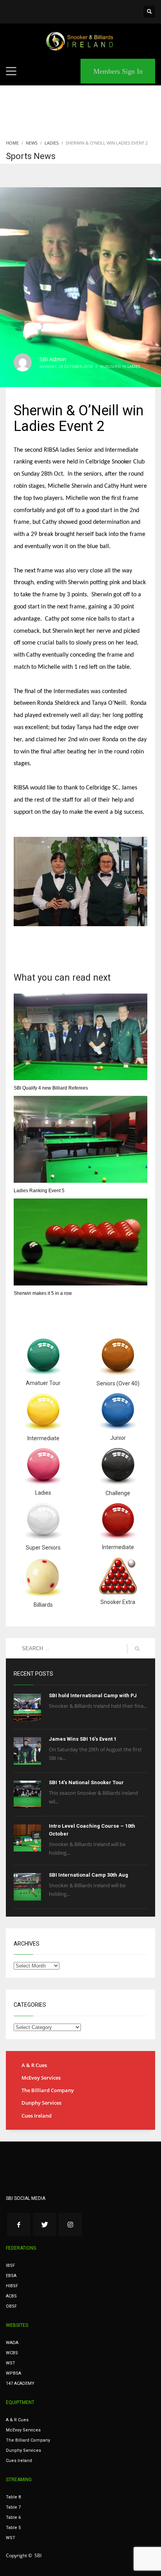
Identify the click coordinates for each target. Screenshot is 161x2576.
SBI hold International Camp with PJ (93, 1695)
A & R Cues (34, 2065)
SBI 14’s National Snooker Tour (86, 1782)
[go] (137, 1649)
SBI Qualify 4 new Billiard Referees (51, 1088)
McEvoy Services (41, 2078)
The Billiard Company (48, 2090)
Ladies (134, 366)
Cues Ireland (37, 2116)
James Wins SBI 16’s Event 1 (83, 1739)
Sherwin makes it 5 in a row (43, 1293)
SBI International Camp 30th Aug (89, 1875)
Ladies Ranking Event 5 (39, 1191)
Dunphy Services (41, 2103)
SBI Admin (53, 359)
